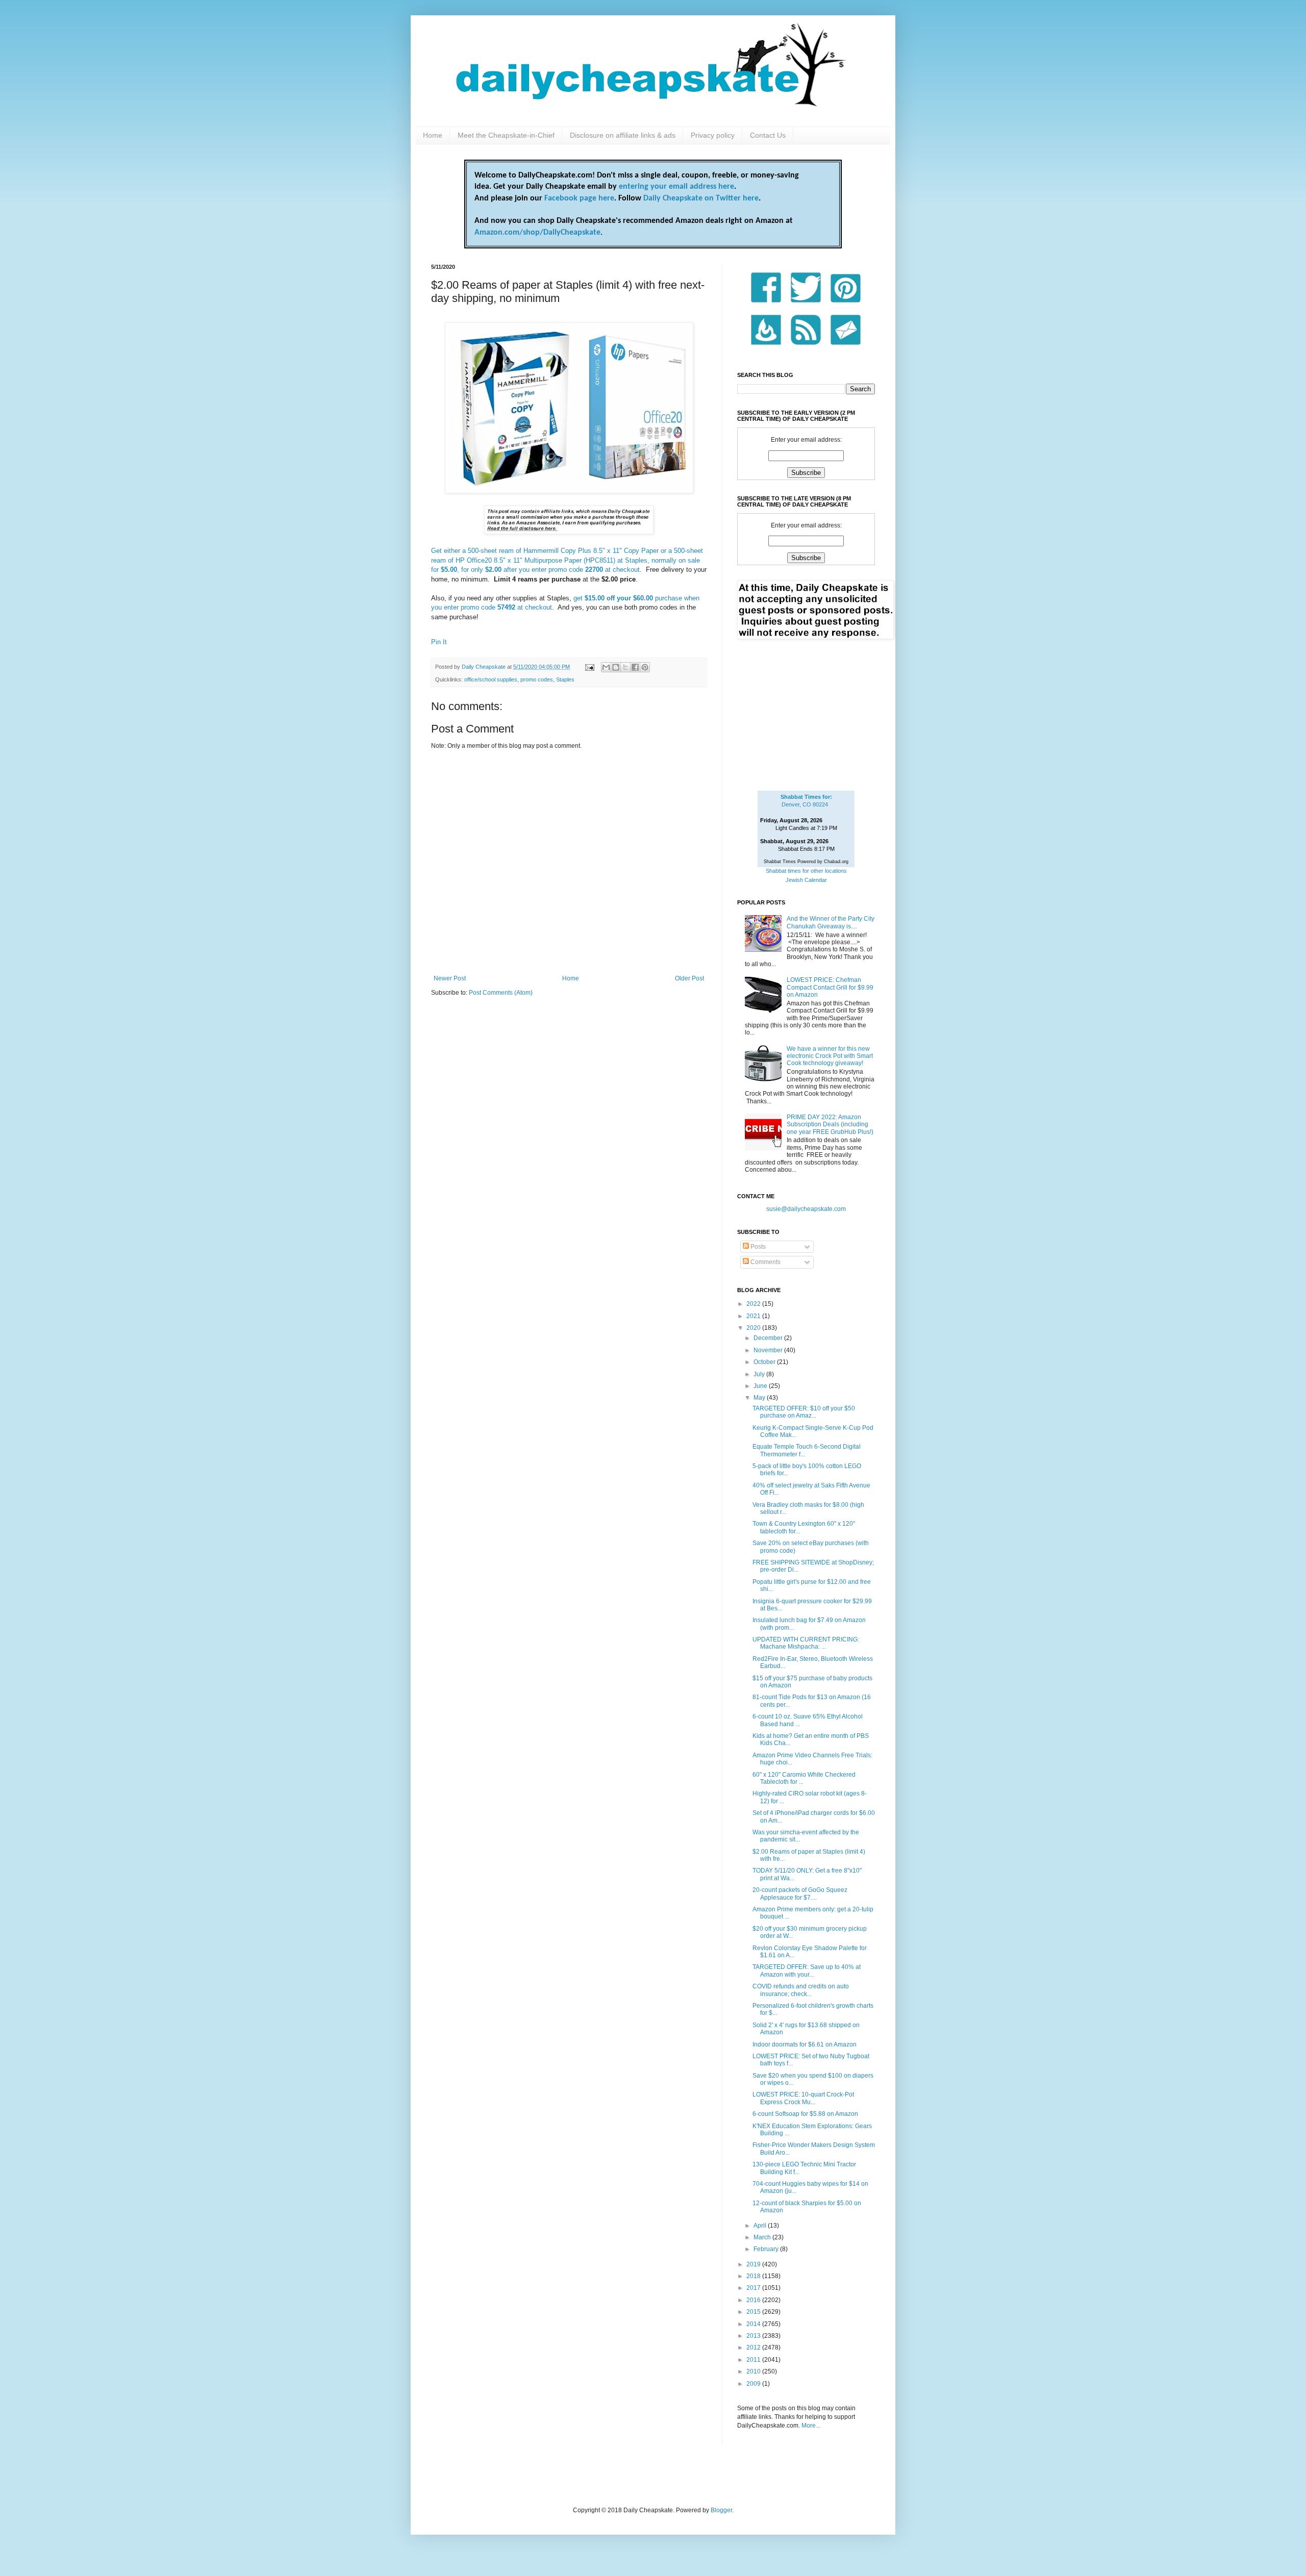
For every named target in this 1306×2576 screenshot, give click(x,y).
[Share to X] (625, 667)
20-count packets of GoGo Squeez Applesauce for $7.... (800, 1893)
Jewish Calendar (806, 880)
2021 (754, 1316)
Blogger (721, 2510)
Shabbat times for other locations (806, 871)
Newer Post (450, 978)
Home (433, 135)
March (763, 2237)
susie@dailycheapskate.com (806, 1209)
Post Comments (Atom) (501, 993)
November (769, 1350)
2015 (754, 2312)
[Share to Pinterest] (645, 667)
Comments (765, 1262)
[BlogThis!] (616, 667)
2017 (754, 2288)
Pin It (439, 642)
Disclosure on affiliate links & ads (623, 135)
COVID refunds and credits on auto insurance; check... (801, 1990)
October (765, 1362)
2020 (754, 1328)
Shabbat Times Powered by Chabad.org (806, 862)
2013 (754, 2336)
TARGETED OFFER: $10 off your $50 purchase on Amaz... (804, 1412)
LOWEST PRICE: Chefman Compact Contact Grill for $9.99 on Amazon (830, 987)
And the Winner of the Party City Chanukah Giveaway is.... (831, 922)
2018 (754, 2276)
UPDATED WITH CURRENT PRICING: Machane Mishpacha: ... (806, 1643)
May (760, 1398)
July (760, 1374)
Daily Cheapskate (484, 667)
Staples (565, 679)
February (767, 2249)
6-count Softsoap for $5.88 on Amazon (805, 2114)
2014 (754, 2324)
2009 (754, 2384)
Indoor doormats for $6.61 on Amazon (805, 2044)
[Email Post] (589, 667)
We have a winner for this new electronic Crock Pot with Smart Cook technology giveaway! (830, 1056)
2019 (754, 2264)
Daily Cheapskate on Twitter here (701, 198)
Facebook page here (579, 198)
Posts (757, 1247)
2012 (754, 2347)
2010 (754, 2371)
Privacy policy (713, 135)
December (769, 1338)
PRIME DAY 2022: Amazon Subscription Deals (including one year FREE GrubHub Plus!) (830, 1125)
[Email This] (606, 667)
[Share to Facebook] (635, 667)
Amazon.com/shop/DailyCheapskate (537, 233)
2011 (754, 2360)
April (761, 2226)
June (761, 1386)
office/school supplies (491, 679)
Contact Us (768, 135)
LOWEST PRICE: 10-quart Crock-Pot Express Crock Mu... (803, 2098)
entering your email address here (676, 187)
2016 (754, 2300)
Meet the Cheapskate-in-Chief (506, 135)
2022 (754, 1304)
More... (811, 2426)
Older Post (689, 978)
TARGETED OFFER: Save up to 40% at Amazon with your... (807, 1971)
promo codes (537, 679)
